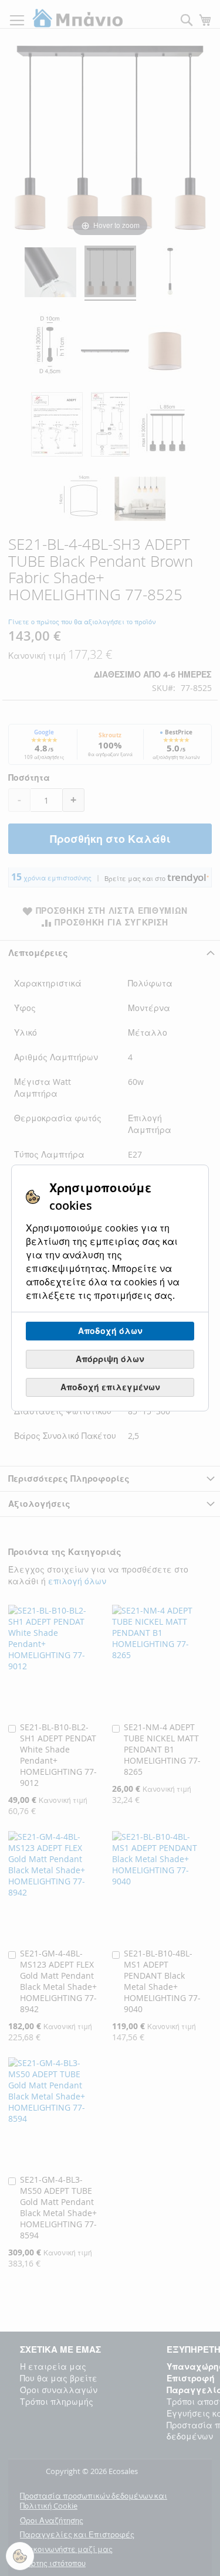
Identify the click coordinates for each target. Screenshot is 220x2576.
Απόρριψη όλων (110, 1359)
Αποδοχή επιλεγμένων (110, 1387)
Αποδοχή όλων (110, 1331)
